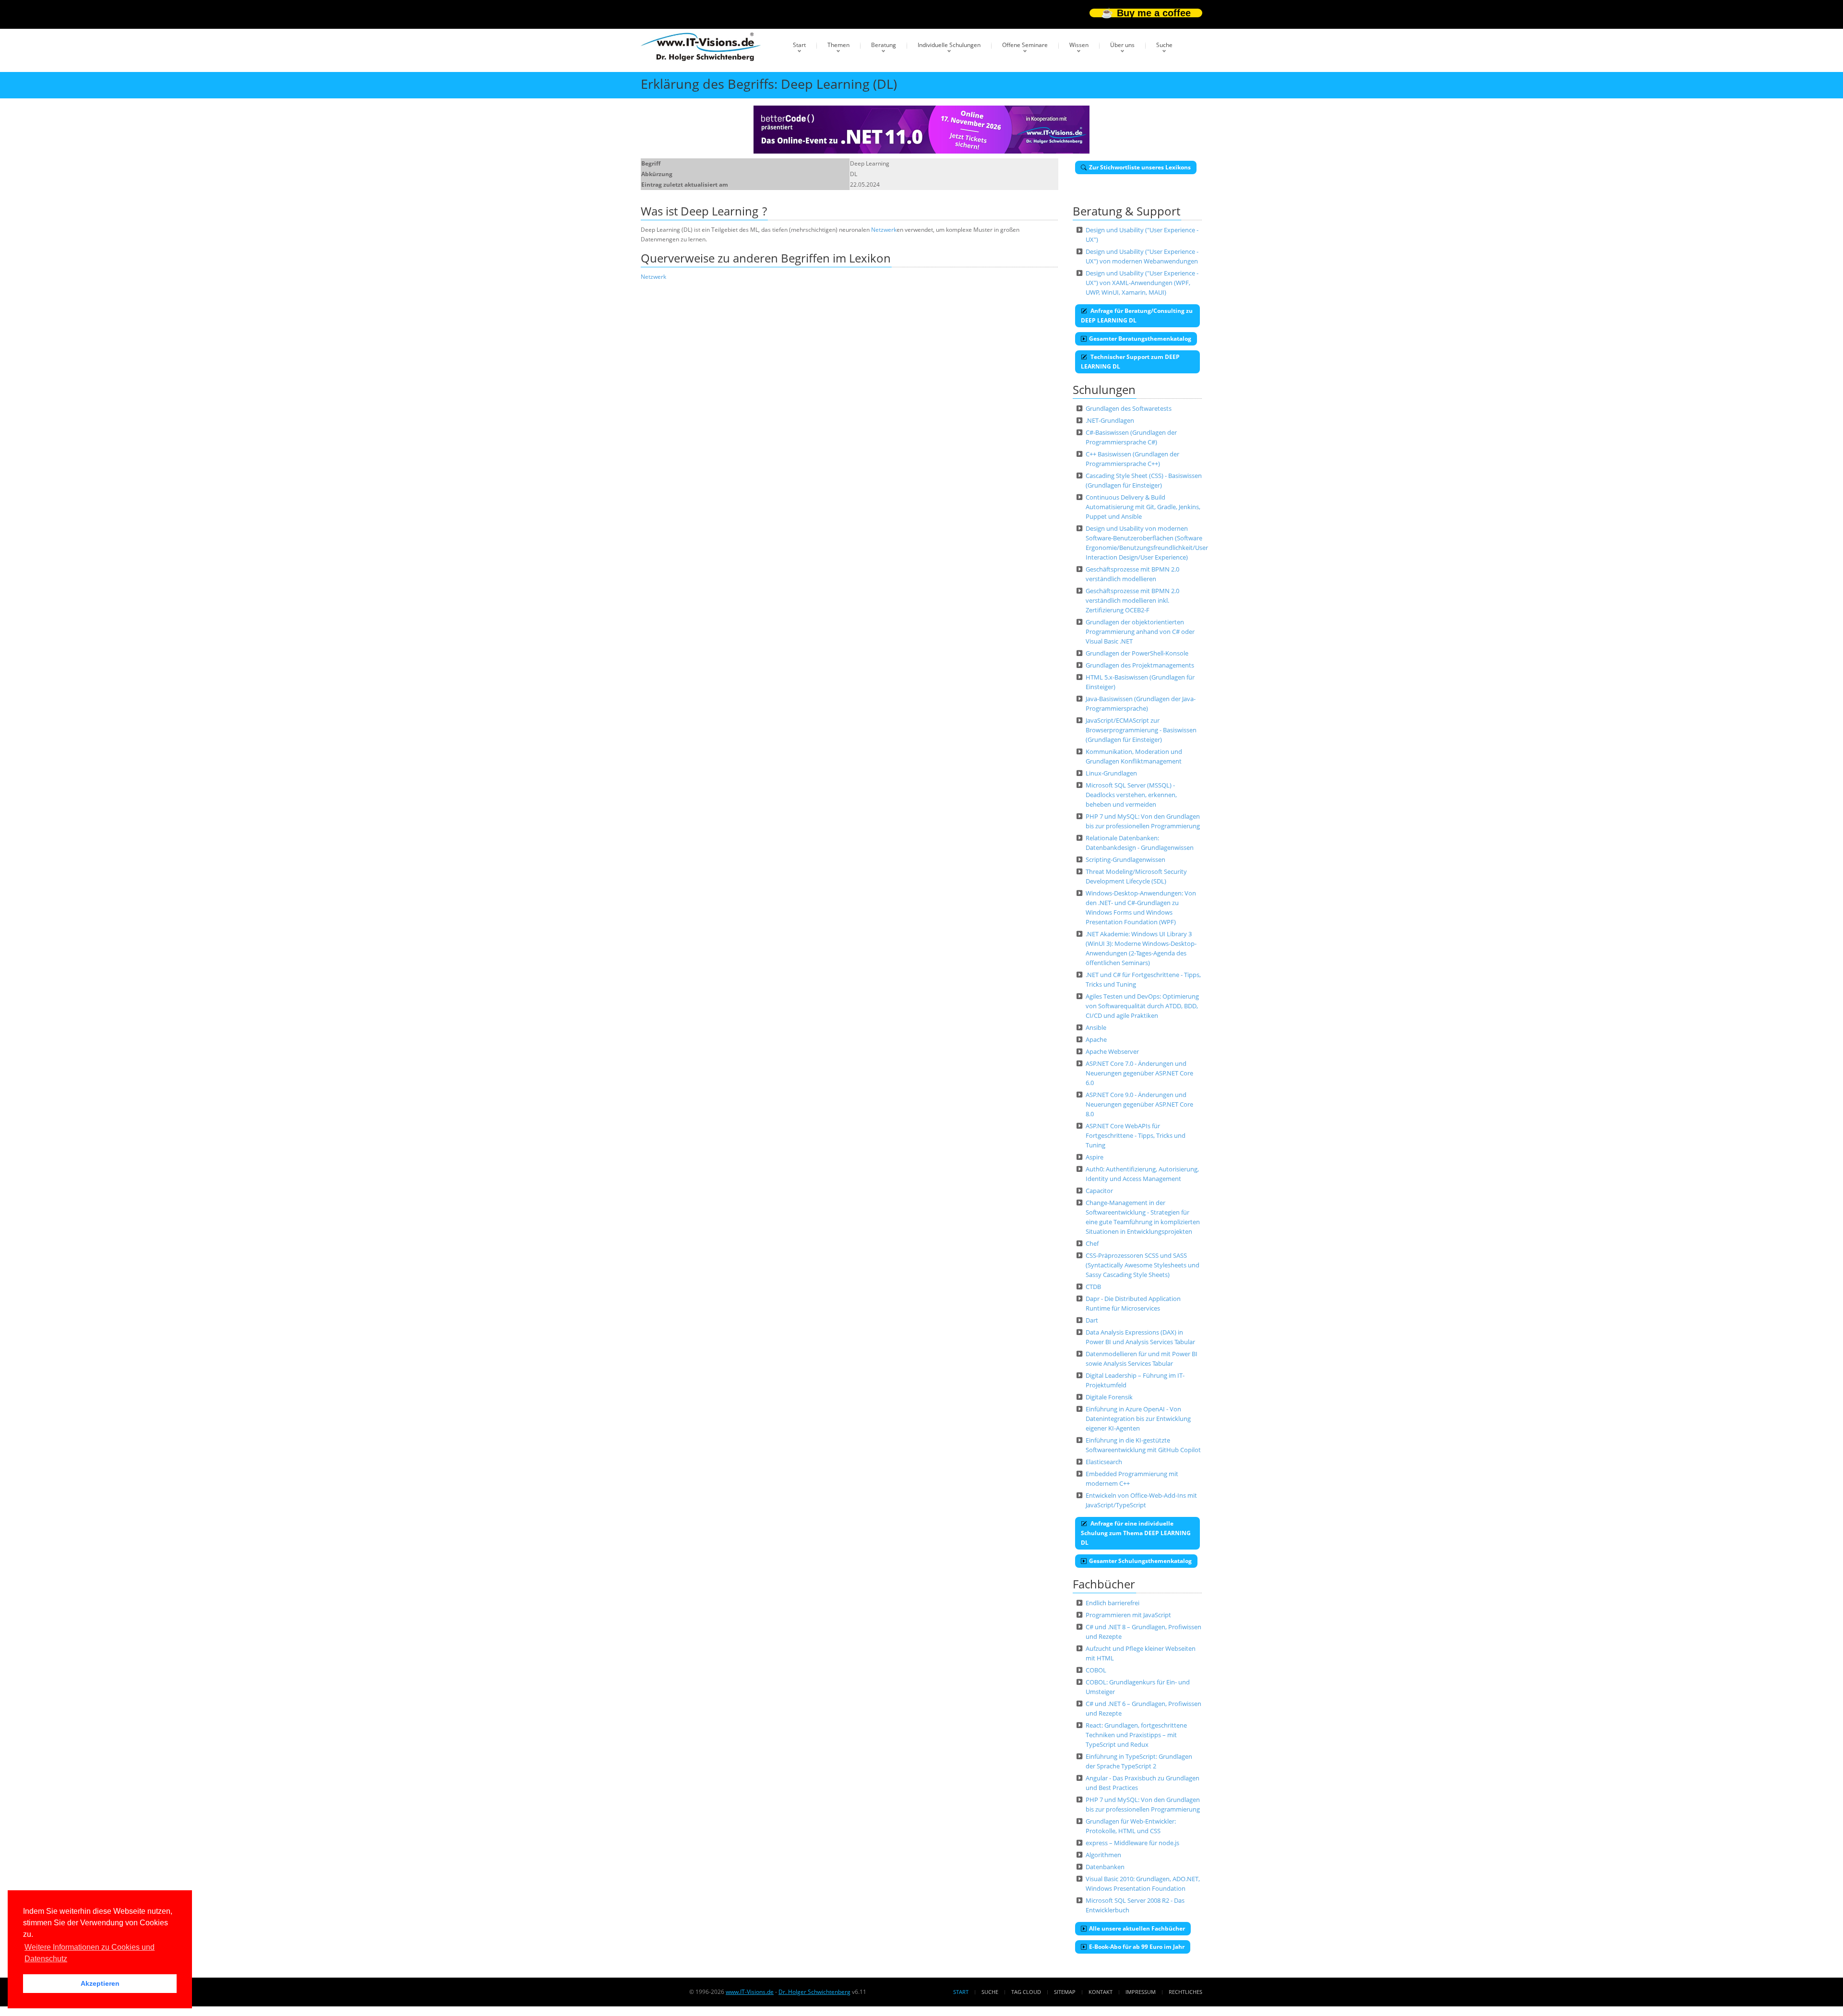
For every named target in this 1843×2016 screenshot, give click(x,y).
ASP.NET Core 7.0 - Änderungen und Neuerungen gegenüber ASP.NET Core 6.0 (1139, 1073)
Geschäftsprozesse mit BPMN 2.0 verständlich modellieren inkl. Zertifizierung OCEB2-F (1132, 600)
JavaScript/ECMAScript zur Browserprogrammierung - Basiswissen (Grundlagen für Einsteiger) (1141, 730)
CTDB (1093, 1287)
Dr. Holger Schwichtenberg (814, 1992)
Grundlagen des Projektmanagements (1140, 665)
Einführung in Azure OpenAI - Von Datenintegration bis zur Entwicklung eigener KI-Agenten (1138, 1419)
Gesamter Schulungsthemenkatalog (1140, 1561)
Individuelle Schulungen (949, 45)
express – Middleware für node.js (1132, 1843)
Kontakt (1101, 1992)
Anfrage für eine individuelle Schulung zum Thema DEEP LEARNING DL (1136, 1533)
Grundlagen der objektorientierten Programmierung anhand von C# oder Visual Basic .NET (1140, 632)
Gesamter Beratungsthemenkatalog (1140, 339)
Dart (1092, 1320)
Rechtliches (1185, 1992)
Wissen (1079, 45)
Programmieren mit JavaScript (1128, 1615)
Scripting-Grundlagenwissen (1125, 859)
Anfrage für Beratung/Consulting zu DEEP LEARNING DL (1137, 316)
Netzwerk (884, 230)
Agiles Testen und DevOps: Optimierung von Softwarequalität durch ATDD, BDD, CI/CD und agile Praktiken (1142, 1006)
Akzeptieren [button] (100, 1983)
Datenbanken (1105, 1867)
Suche (1164, 45)
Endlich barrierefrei (1113, 1603)
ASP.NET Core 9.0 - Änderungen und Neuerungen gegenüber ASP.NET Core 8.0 (1139, 1104)
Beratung (884, 45)
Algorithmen (1103, 1855)
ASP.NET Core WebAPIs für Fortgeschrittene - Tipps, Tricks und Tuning (1136, 1135)
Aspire (1095, 1157)
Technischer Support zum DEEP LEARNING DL (1130, 362)
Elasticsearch (1104, 1462)
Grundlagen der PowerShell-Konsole (1137, 653)
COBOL (1096, 1670)
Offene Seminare (1025, 45)
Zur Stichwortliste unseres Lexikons (1140, 167)
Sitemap (1065, 1992)
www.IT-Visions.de (750, 1992)
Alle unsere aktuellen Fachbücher (1137, 1928)
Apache (1096, 1039)
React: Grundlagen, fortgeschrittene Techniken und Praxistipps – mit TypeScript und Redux (1136, 1735)
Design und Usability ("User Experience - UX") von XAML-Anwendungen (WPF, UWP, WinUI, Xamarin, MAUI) (1142, 283)
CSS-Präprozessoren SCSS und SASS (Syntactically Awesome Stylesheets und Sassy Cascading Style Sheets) (1143, 1265)
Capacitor (1099, 1191)
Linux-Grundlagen (1111, 773)
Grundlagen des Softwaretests (1129, 408)
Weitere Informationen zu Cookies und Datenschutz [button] (90, 1953)
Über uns (1122, 45)
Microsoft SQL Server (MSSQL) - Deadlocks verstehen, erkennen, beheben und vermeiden (1131, 795)
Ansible (1096, 1027)
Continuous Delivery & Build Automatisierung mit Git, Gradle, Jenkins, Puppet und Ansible (1143, 507)
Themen (838, 45)
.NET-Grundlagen (1110, 420)
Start (799, 45)
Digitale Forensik (1109, 1397)
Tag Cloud (1026, 1992)
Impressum (1141, 1992)
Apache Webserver (1112, 1051)
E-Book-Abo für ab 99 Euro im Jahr (1137, 1947)
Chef (1092, 1243)
